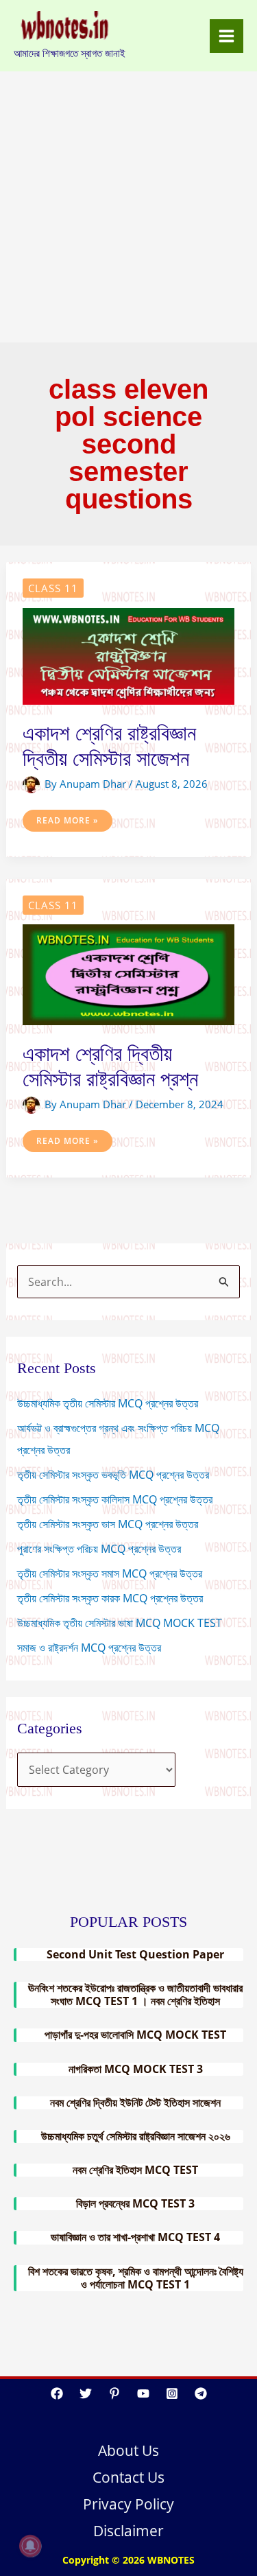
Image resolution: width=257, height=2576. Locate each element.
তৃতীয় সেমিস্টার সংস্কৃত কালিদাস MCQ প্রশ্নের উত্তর (115, 1499)
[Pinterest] (114, 2393)
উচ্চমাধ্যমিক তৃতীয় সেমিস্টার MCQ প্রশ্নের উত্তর (108, 1403)
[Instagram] (172, 2393)
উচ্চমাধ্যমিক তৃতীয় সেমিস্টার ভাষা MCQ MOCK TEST (121, 1623)
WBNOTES (171, 2560)
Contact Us (128, 2477)
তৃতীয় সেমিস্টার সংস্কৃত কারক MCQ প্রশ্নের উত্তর (110, 1598)
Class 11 (53, 588)
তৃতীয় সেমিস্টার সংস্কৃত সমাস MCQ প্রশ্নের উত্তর (110, 1573)
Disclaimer (128, 2531)
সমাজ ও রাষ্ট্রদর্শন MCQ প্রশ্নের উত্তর (89, 1648)
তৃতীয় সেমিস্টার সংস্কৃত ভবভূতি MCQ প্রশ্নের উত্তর (113, 1475)
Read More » (67, 823)
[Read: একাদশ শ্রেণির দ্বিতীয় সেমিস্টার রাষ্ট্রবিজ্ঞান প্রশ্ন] (129, 974)
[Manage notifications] (30, 2546)
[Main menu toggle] (227, 36)
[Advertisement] (128, 207)
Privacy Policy (128, 2504)
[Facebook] (57, 2393)
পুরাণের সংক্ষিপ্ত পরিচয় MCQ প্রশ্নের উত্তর (99, 1549)
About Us (128, 2450)
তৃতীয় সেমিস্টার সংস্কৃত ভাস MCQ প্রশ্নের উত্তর (108, 1524)
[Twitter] (86, 2393)
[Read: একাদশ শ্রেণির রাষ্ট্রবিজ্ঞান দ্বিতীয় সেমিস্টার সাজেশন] (129, 655)
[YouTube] (143, 2393)
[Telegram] (201, 2393)
